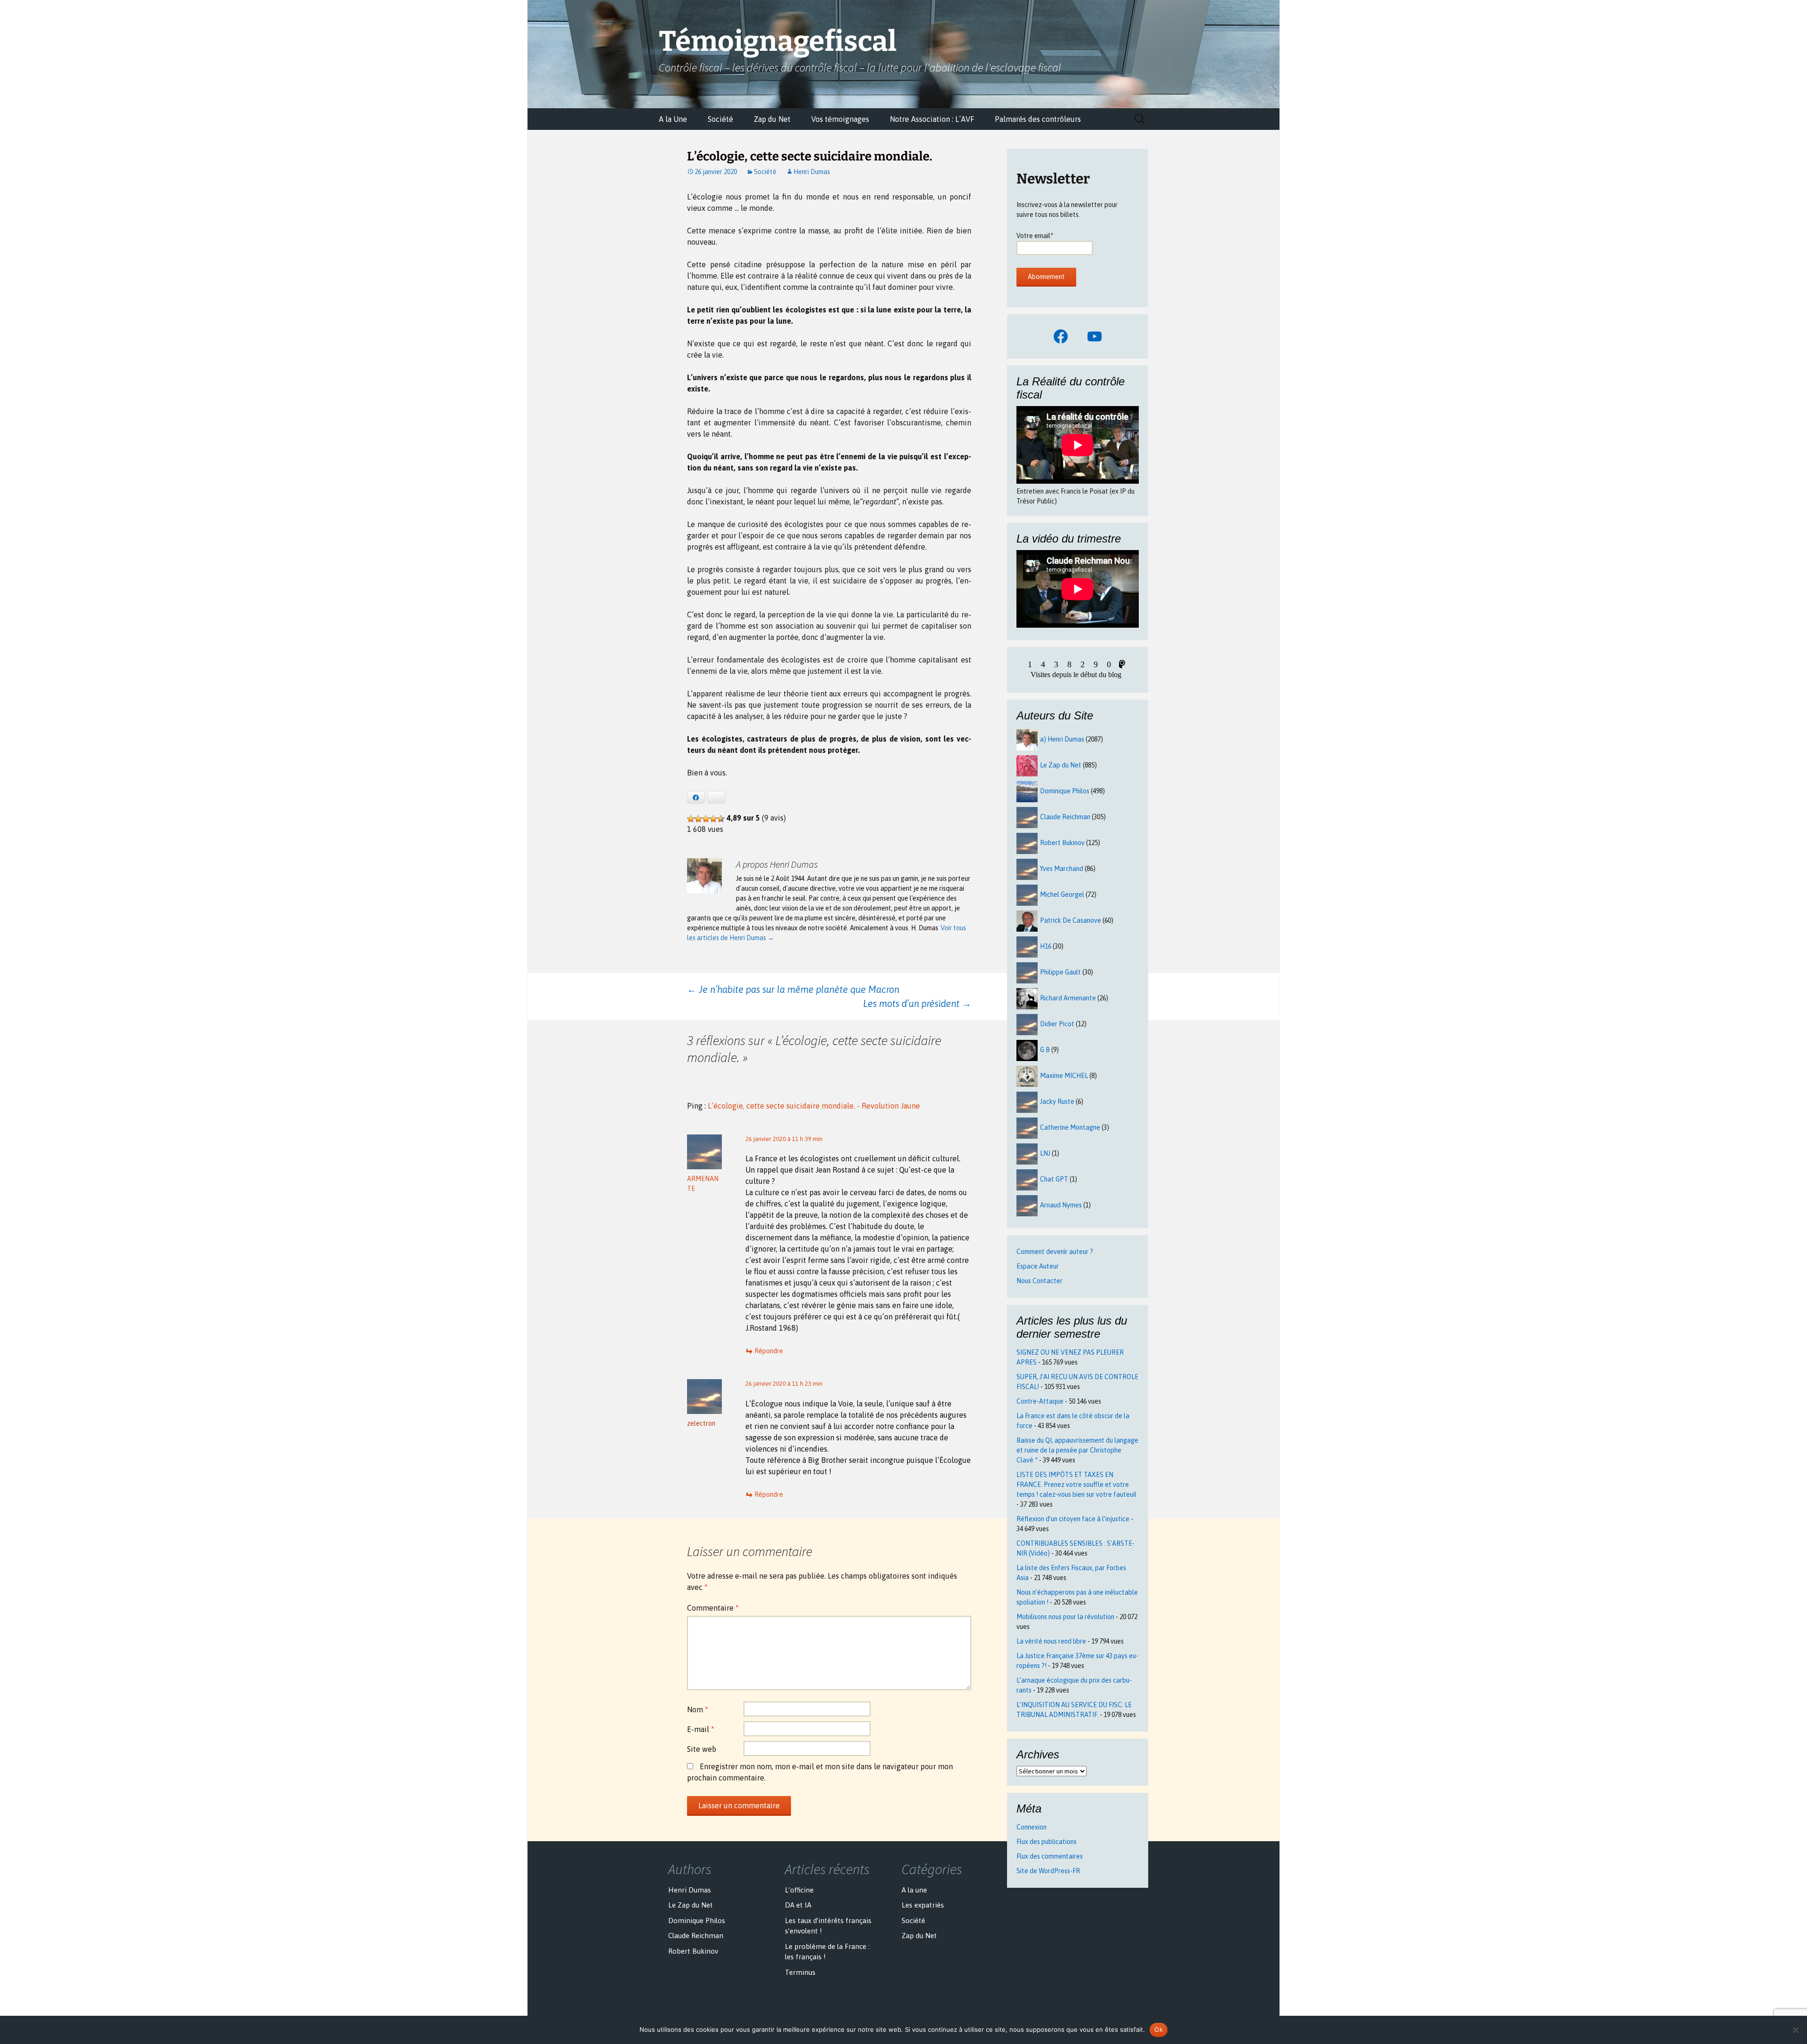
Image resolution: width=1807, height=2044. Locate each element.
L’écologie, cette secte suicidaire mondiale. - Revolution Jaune (814, 1106)
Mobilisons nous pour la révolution (1065, 1617)
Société (720, 119)
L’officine (799, 1890)
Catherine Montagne (1070, 1127)
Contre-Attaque (1040, 1401)
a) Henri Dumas (1062, 739)
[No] (1795, 2030)
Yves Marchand (1062, 869)
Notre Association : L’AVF (932, 119)
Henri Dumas (812, 172)
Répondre (769, 1351)
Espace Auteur (1038, 1266)
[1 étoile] (691, 819)
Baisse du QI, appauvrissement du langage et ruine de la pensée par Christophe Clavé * (1077, 1450)
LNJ (1045, 1153)
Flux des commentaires (1050, 1856)
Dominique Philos (1065, 791)
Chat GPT (1054, 1179)
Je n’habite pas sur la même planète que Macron (793, 989)
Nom (698, 1709)
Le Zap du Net (1061, 765)
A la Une (673, 119)
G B (1045, 1050)
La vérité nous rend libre (1051, 1641)
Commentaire (713, 1608)
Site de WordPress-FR (1048, 1871)
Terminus (800, 1972)
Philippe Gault (1060, 972)
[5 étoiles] (721, 819)
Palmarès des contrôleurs (1038, 119)
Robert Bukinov (1062, 843)
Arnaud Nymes (1061, 1205)
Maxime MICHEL (1064, 1076)
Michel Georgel (1062, 894)
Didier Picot (1057, 1024)
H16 (1046, 946)
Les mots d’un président (917, 1003)
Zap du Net (772, 119)
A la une (914, 1890)
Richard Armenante (1068, 998)
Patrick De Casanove (1071, 920)
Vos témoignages (840, 119)
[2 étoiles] (698, 819)
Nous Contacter (1039, 1281)
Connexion (1031, 1827)
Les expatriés (923, 1905)
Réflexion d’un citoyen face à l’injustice (1073, 1519)
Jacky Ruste (1057, 1102)
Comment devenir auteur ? (1055, 1252)
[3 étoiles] (706, 819)
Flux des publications (1047, 1842)
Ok (1159, 2029)
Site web (702, 1749)
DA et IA (798, 1905)
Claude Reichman (1065, 817)
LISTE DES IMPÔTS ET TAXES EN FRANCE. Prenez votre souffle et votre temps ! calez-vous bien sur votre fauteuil (1076, 1485)
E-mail (701, 1729)
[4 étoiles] (713, 819)
